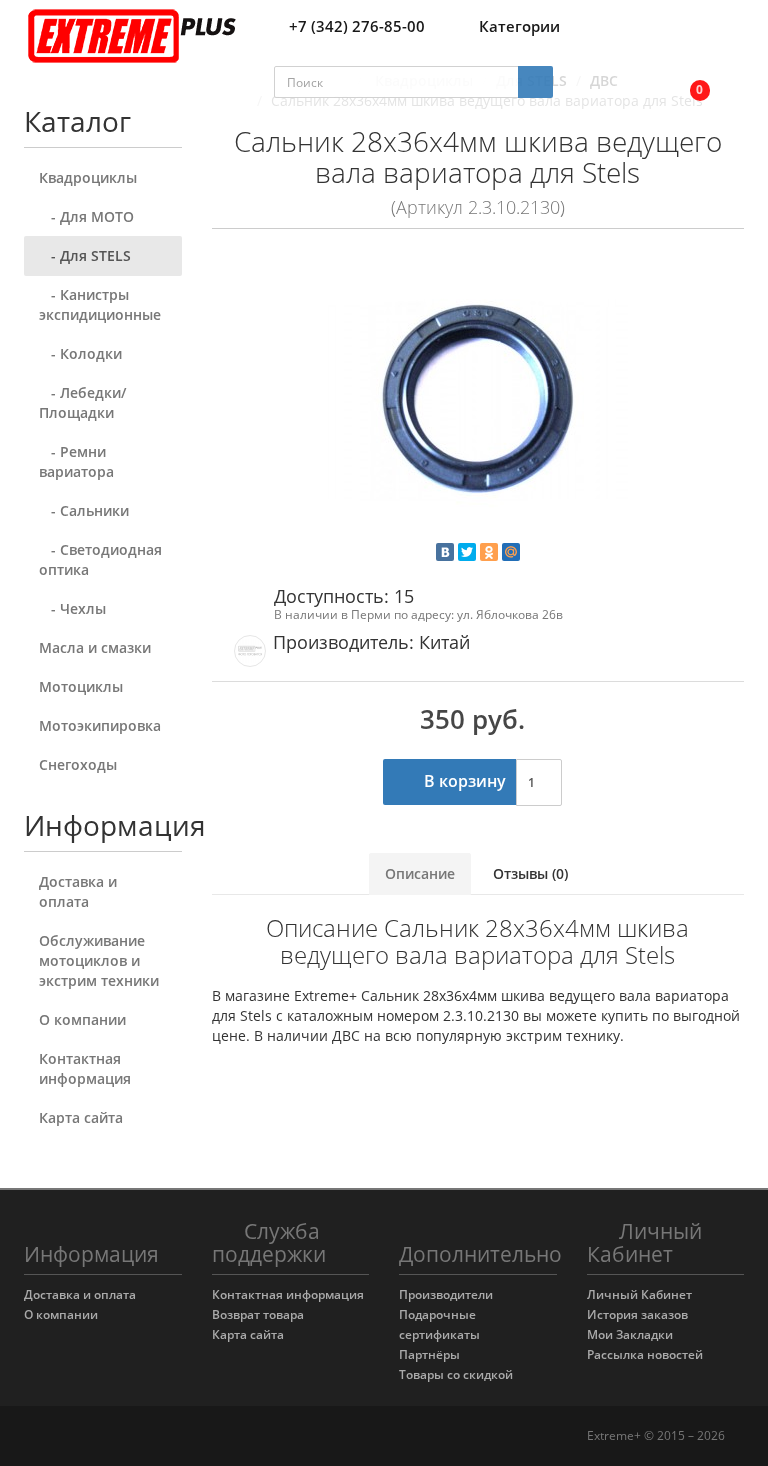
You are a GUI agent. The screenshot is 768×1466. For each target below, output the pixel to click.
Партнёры (429, 1354)
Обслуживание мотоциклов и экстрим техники (99, 960)
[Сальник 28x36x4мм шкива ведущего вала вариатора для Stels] (478, 401)
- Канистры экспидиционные (100, 304)
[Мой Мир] (511, 552)
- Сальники (84, 510)
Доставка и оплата (78, 891)
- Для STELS (85, 255)
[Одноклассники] (489, 552)
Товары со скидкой (456, 1374)
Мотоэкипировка (100, 725)
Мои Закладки (630, 1334)
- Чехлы (72, 608)
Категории (519, 26)
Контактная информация (85, 1068)
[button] (686, 82)
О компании (82, 1019)
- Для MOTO (86, 216)
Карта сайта (81, 1117)
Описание (420, 873)
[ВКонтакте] (445, 552)
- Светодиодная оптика (100, 559)
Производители (446, 1294)
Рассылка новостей (645, 1354)
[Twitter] (467, 552)
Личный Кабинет (639, 1294)
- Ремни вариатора (76, 461)
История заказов (637, 1314)
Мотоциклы (81, 686)
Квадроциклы (88, 177)
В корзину (463, 781)
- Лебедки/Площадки (82, 402)
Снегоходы (78, 764)
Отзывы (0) (530, 873)
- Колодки (80, 353)
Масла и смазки (95, 647)
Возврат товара (258, 1314)
